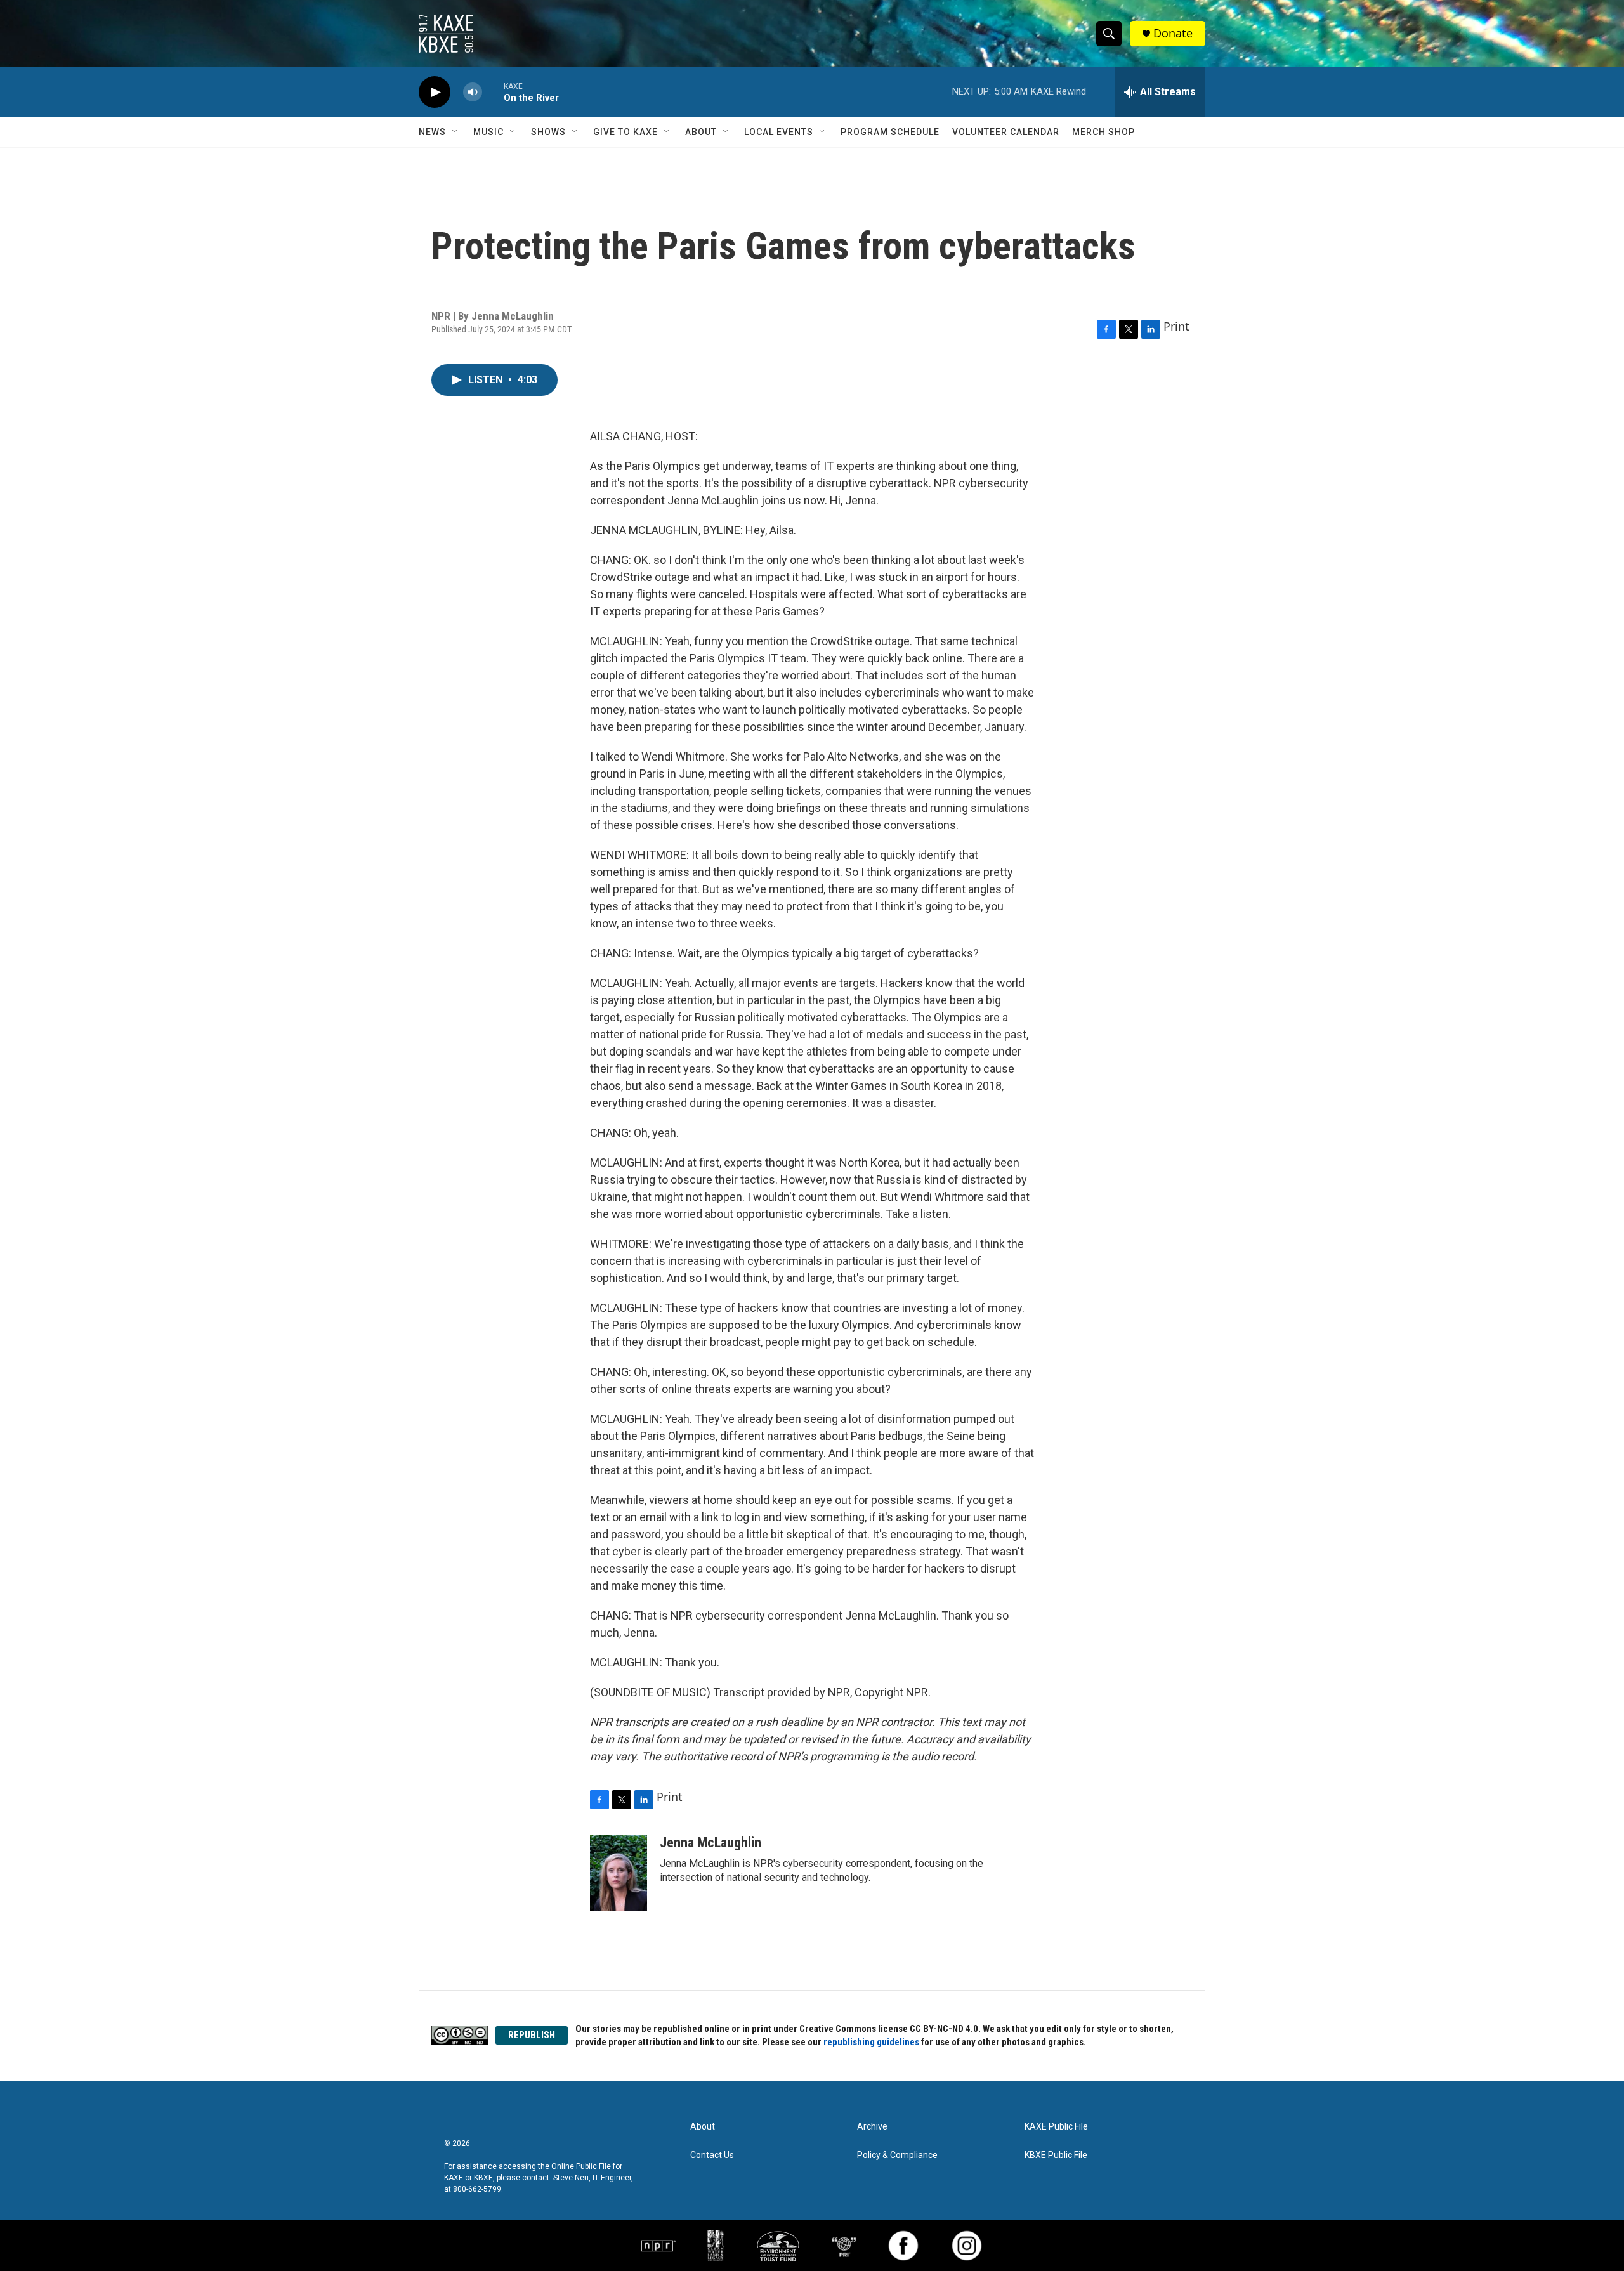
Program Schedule (890, 132)
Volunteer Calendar (1006, 132)
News (432, 132)
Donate (1173, 33)
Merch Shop (1103, 132)
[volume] (473, 92)
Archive (872, 2127)
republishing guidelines (872, 2042)
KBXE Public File (1056, 2155)
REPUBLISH (532, 2035)
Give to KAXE (625, 132)
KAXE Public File (1056, 2127)
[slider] (493, 92)
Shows (548, 132)
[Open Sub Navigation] (455, 132)
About (701, 132)
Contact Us (712, 2155)
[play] (435, 92)
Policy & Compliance (897, 2155)
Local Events (779, 132)
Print (1176, 326)
